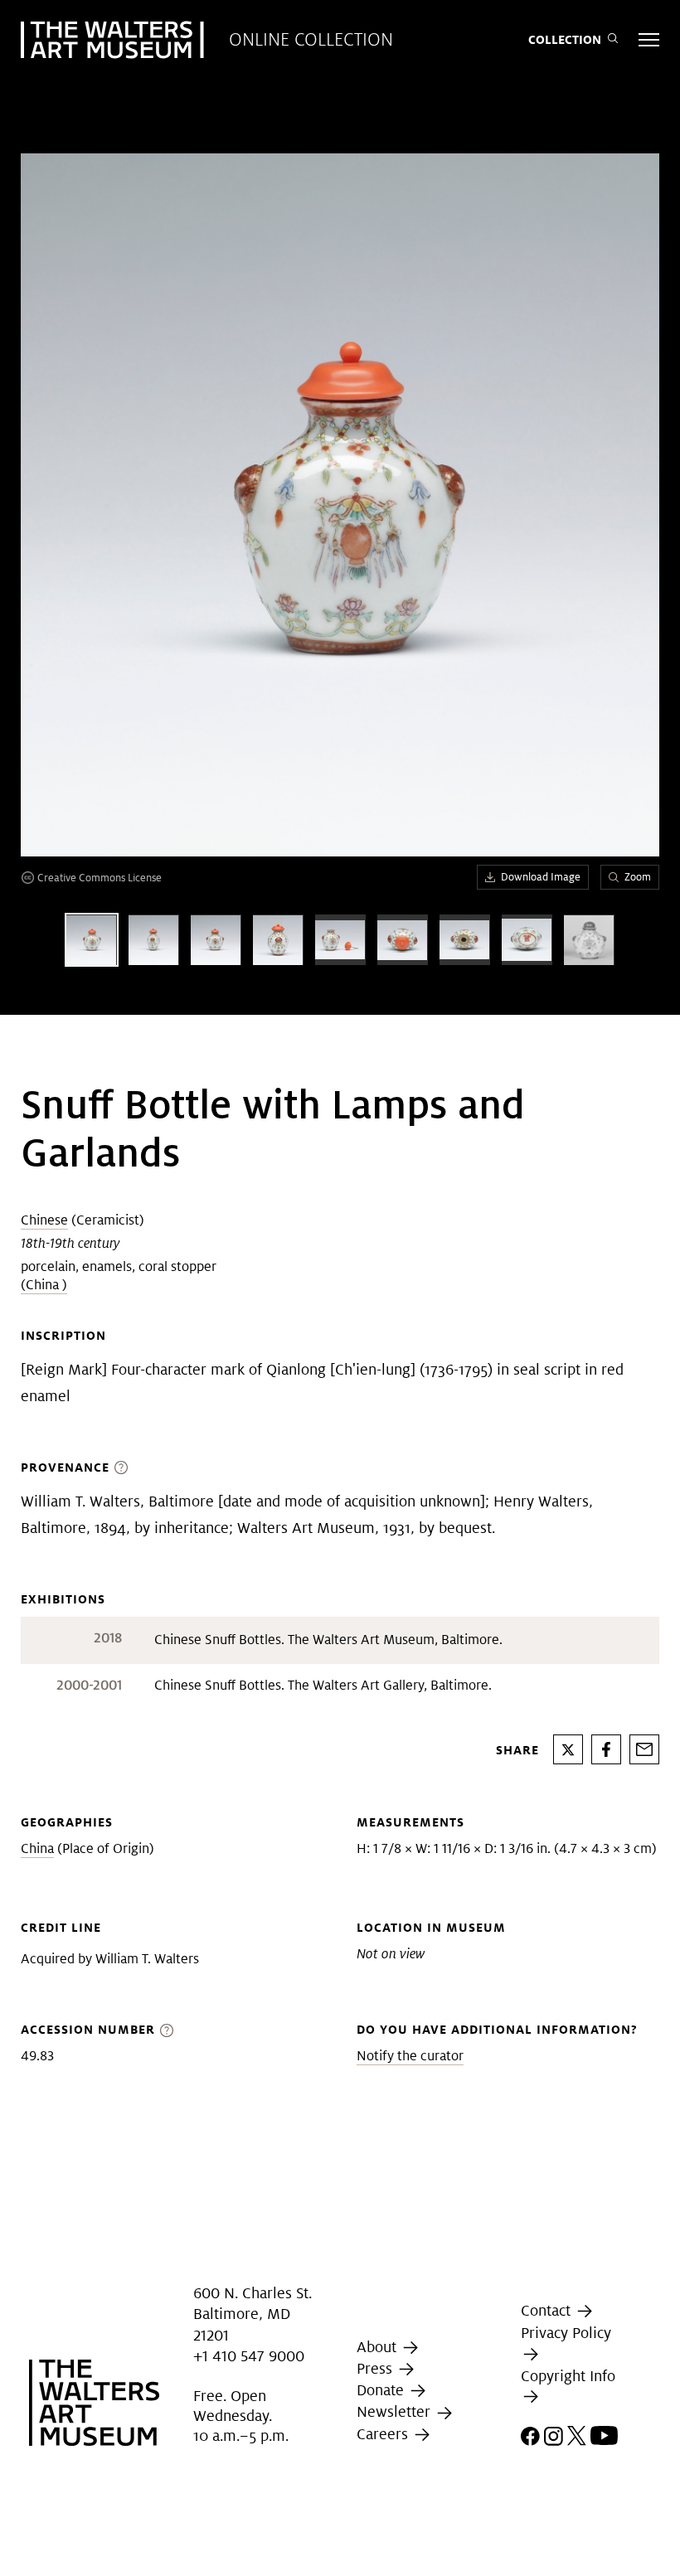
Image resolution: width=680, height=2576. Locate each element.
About (379, 2347)
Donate (382, 2390)
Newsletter (396, 2411)
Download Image (541, 877)
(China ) (44, 1285)
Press (376, 2368)
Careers (384, 2434)
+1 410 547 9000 (249, 2356)
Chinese (44, 1220)
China (37, 1848)
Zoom (638, 877)
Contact (548, 2310)
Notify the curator (410, 2056)
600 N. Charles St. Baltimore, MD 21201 (253, 2314)
